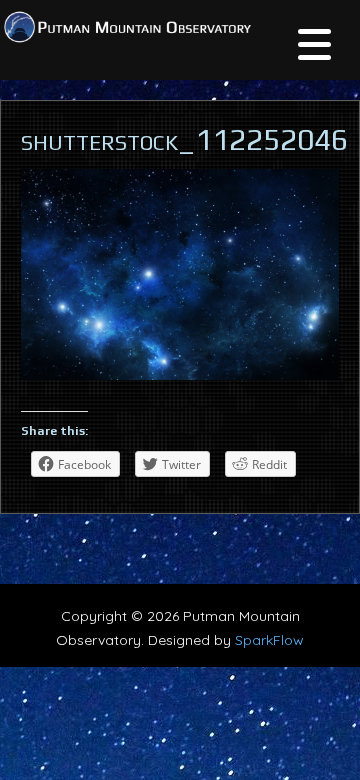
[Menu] (314, 47)
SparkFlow (269, 640)
